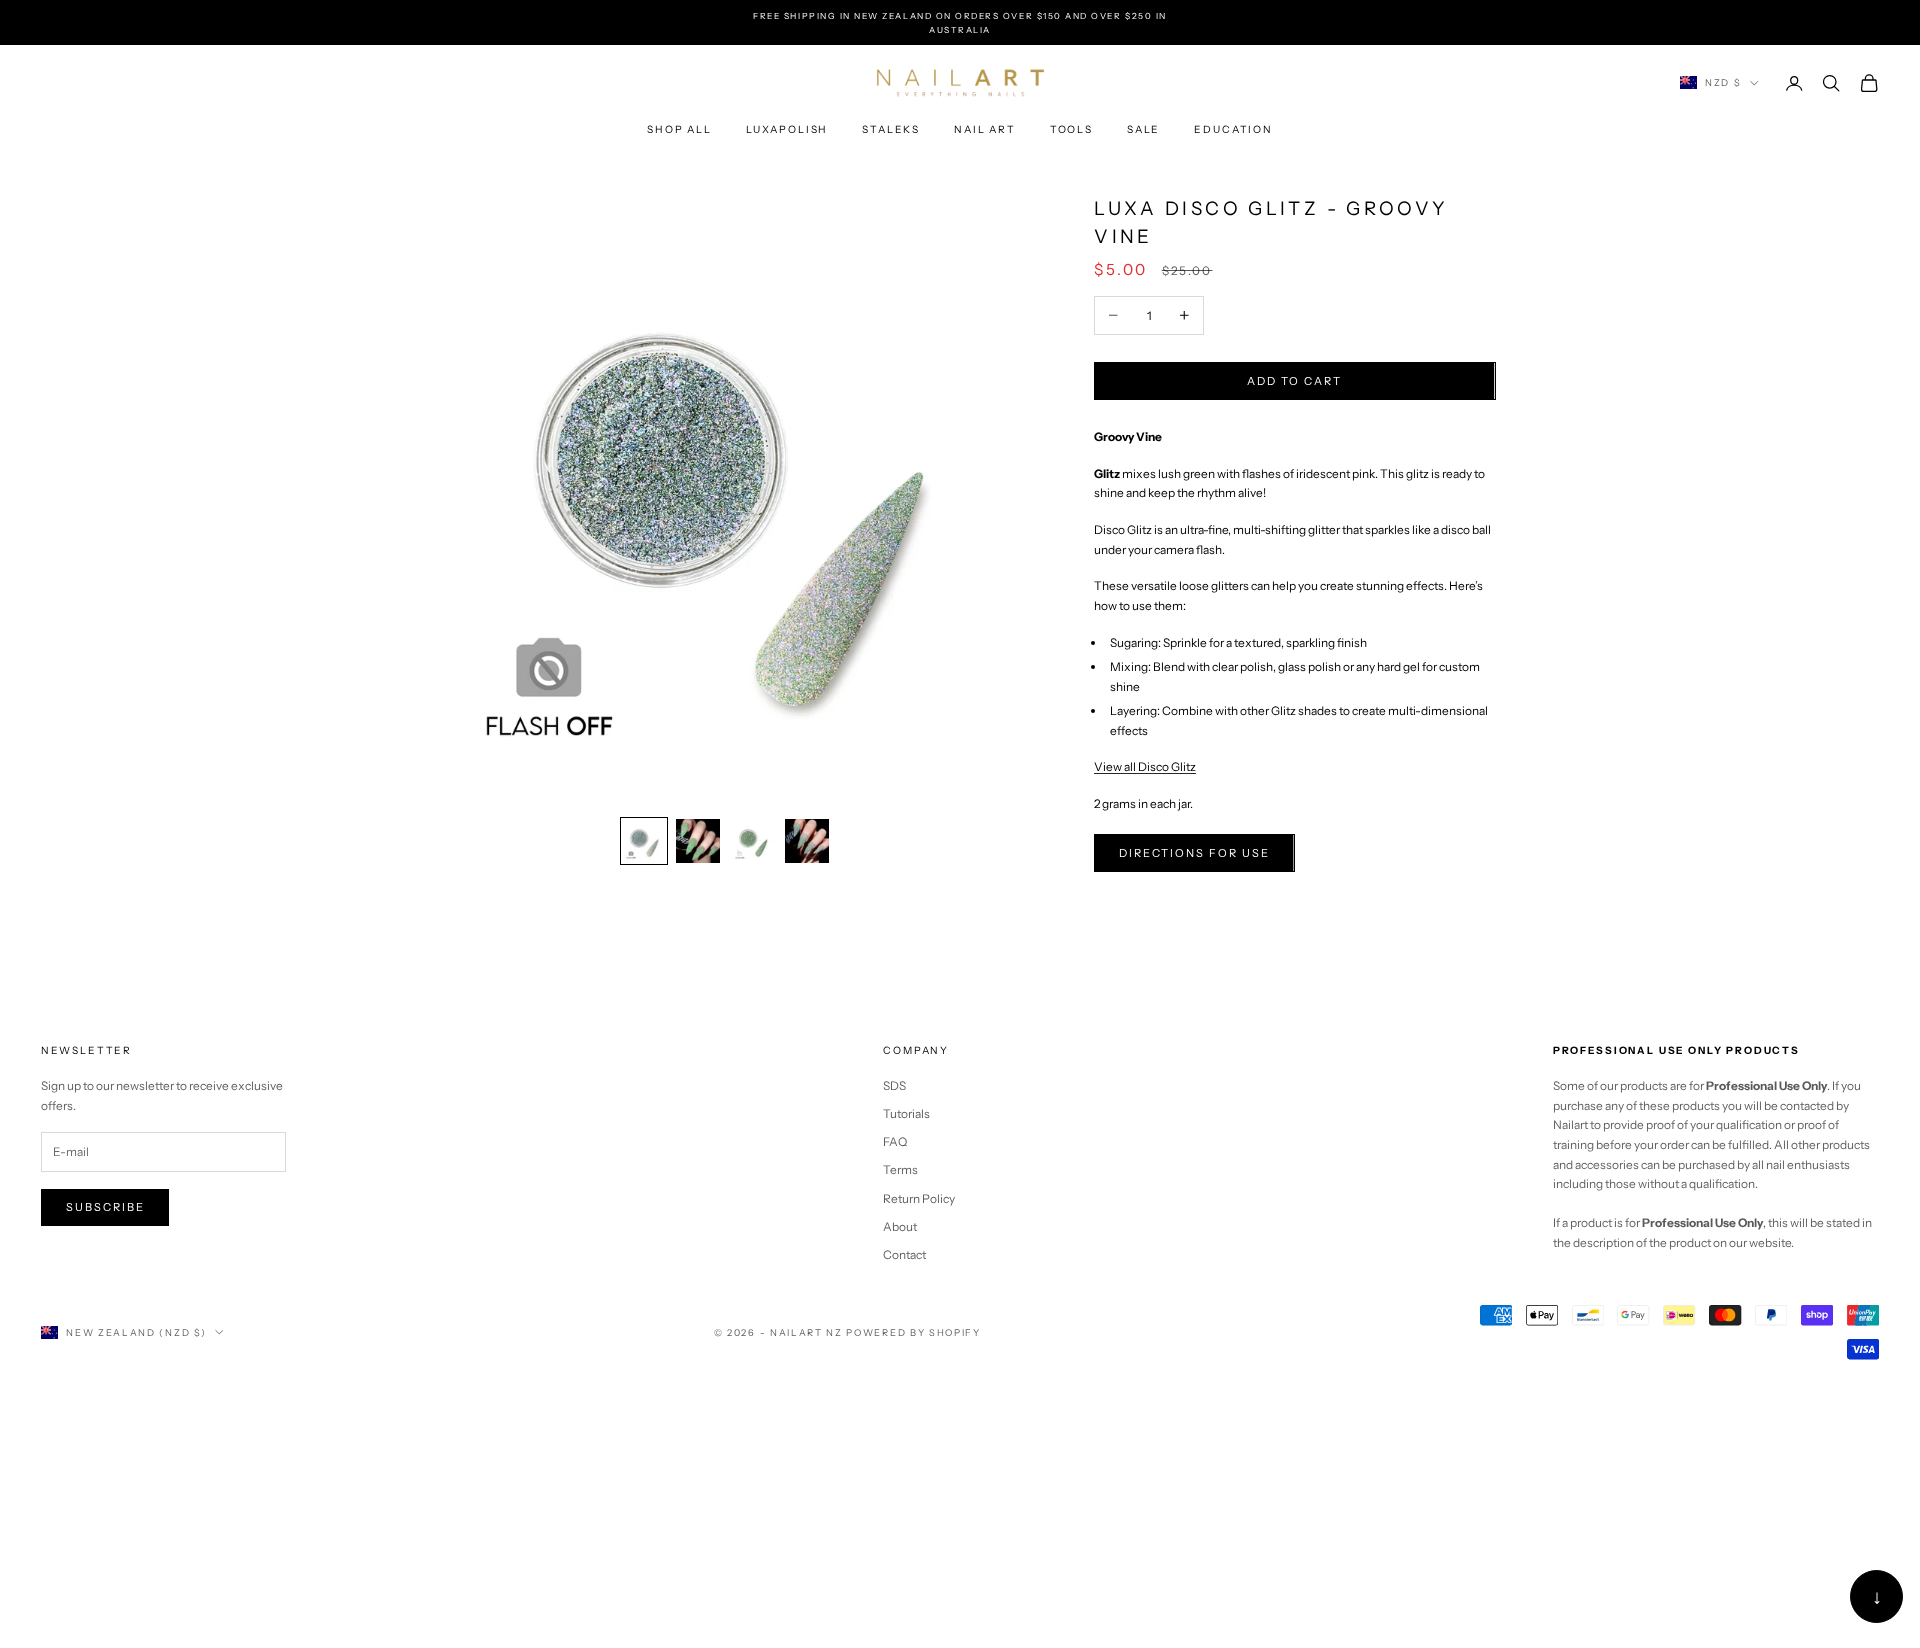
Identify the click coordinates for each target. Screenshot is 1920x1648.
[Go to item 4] (807, 841)
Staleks (891, 129)
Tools (1071, 129)
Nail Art (985, 129)
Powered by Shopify (913, 1332)
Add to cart (1294, 381)
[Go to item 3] (753, 841)
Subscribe (105, 1207)
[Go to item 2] (698, 841)
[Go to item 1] (644, 841)
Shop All (679, 129)
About (900, 1226)
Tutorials (906, 1113)
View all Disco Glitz (1145, 766)
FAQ (895, 1141)
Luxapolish (787, 129)
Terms (900, 1169)
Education (1233, 129)
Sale (1143, 129)
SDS (894, 1085)
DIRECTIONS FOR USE (1194, 853)
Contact (904, 1254)
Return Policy (919, 1198)
